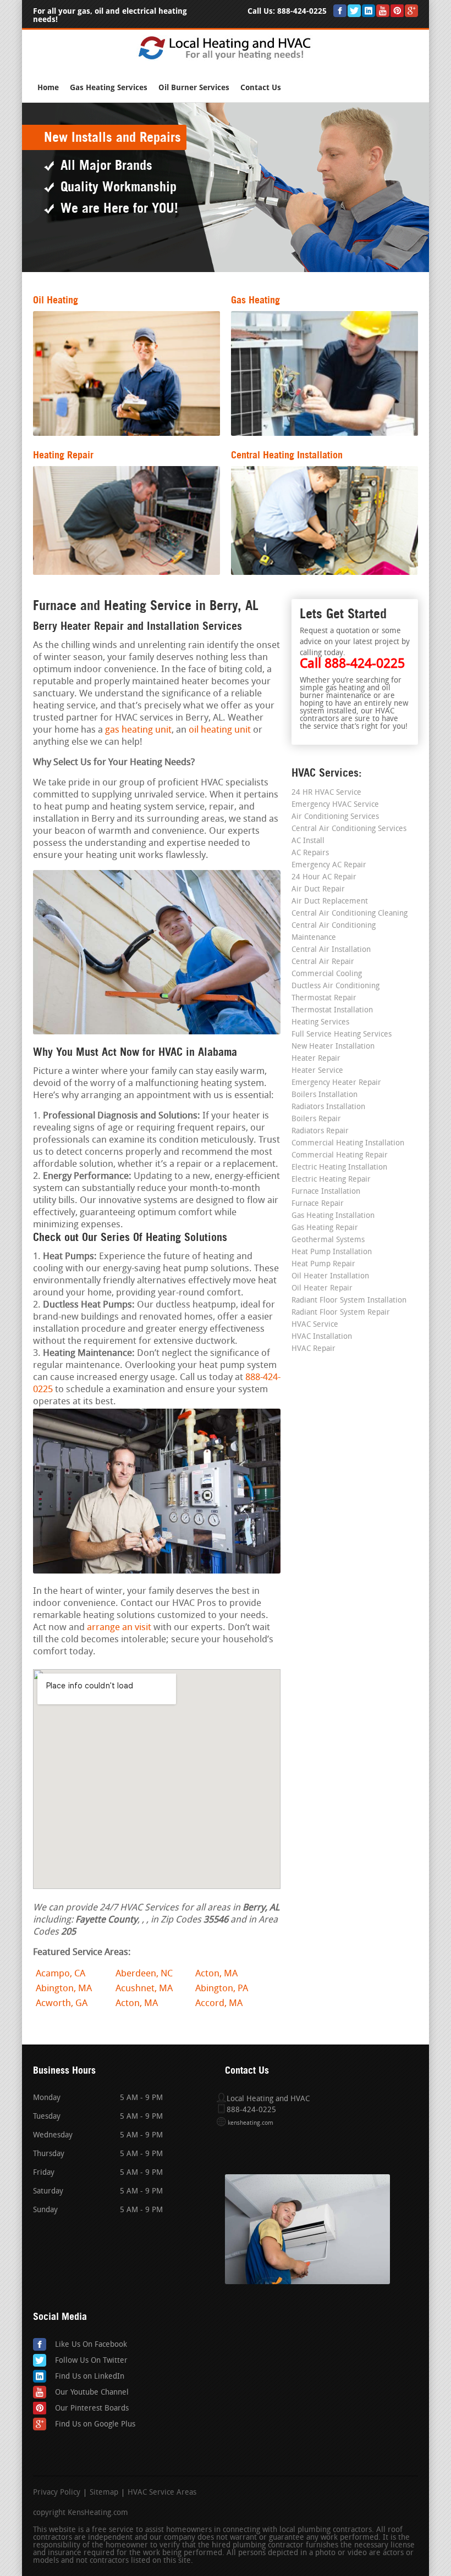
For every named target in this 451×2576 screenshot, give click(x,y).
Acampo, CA (61, 1974)
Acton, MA (216, 1974)
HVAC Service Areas (162, 2493)
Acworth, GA (62, 2004)
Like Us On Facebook (91, 2345)
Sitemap (104, 2493)
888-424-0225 (302, 11)
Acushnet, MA (144, 1989)
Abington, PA (222, 1989)
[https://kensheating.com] (226, 59)
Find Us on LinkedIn (90, 2377)
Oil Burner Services (194, 88)
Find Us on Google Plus (95, 2425)
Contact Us (261, 88)
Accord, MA (219, 2004)
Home (48, 88)
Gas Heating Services (109, 88)
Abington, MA (64, 1989)
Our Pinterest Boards (92, 2409)
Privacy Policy (57, 2493)
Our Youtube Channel (92, 2393)
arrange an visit (119, 1628)
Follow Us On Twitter (91, 2361)
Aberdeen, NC (144, 1974)
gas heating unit (138, 730)
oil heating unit (220, 730)
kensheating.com (251, 2123)
